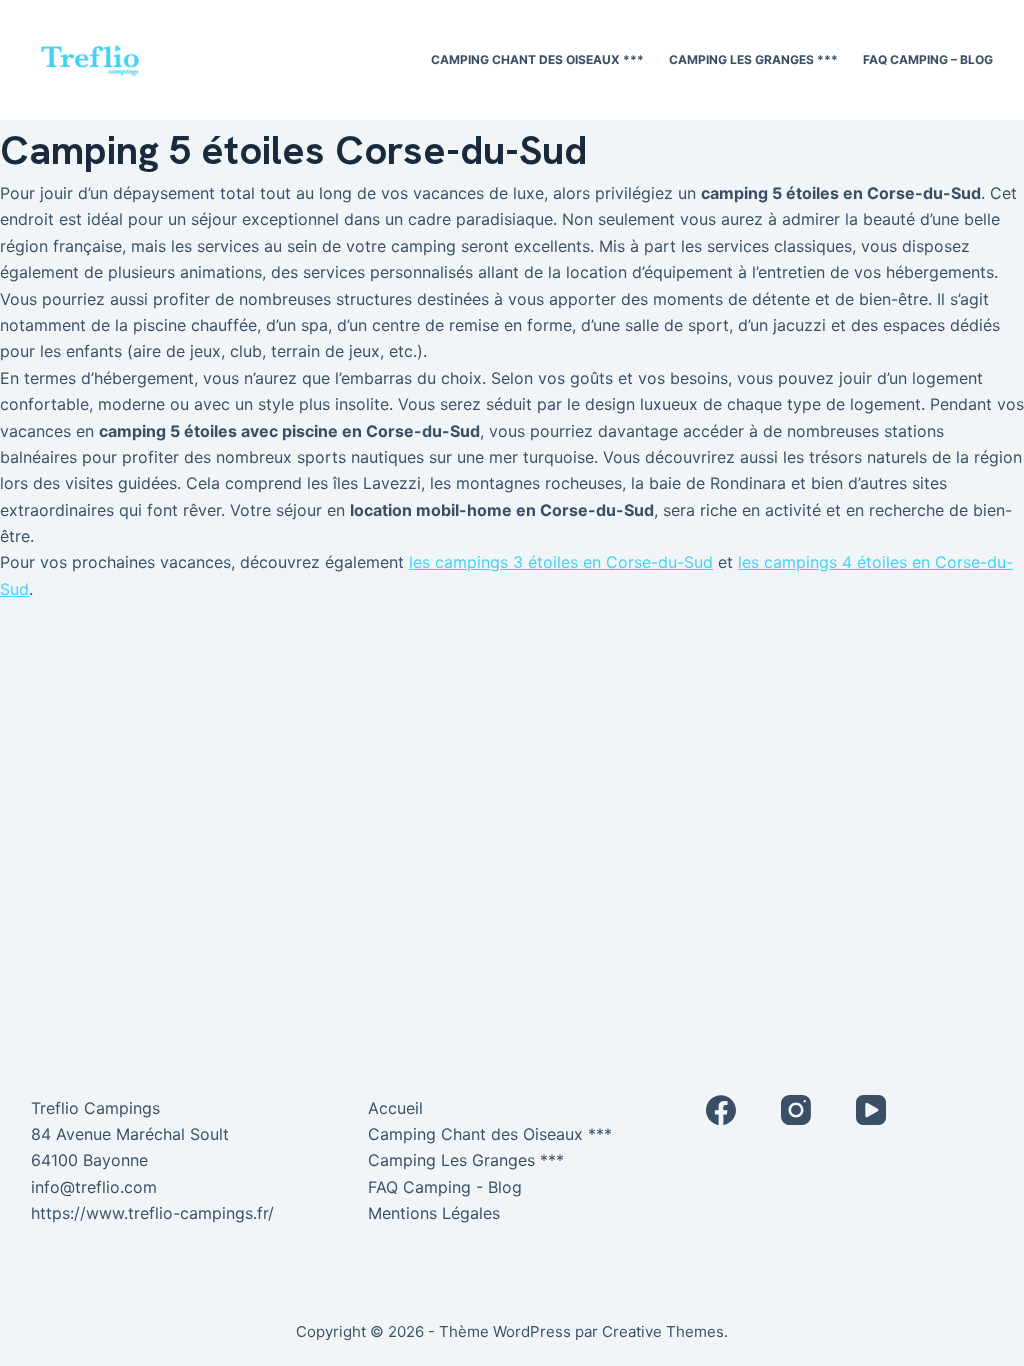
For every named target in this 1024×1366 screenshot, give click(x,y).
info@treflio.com (94, 1187)
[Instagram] (796, 1110)
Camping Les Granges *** (753, 59)
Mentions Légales (434, 1213)
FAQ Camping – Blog (928, 59)
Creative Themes (663, 1331)
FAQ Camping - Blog (445, 1187)
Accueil (395, 1108)
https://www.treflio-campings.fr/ (152, 1213)
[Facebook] (721, 1110)
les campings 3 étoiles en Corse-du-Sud (561, 562)
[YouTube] (871, 1110)
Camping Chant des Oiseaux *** (537, 59)
